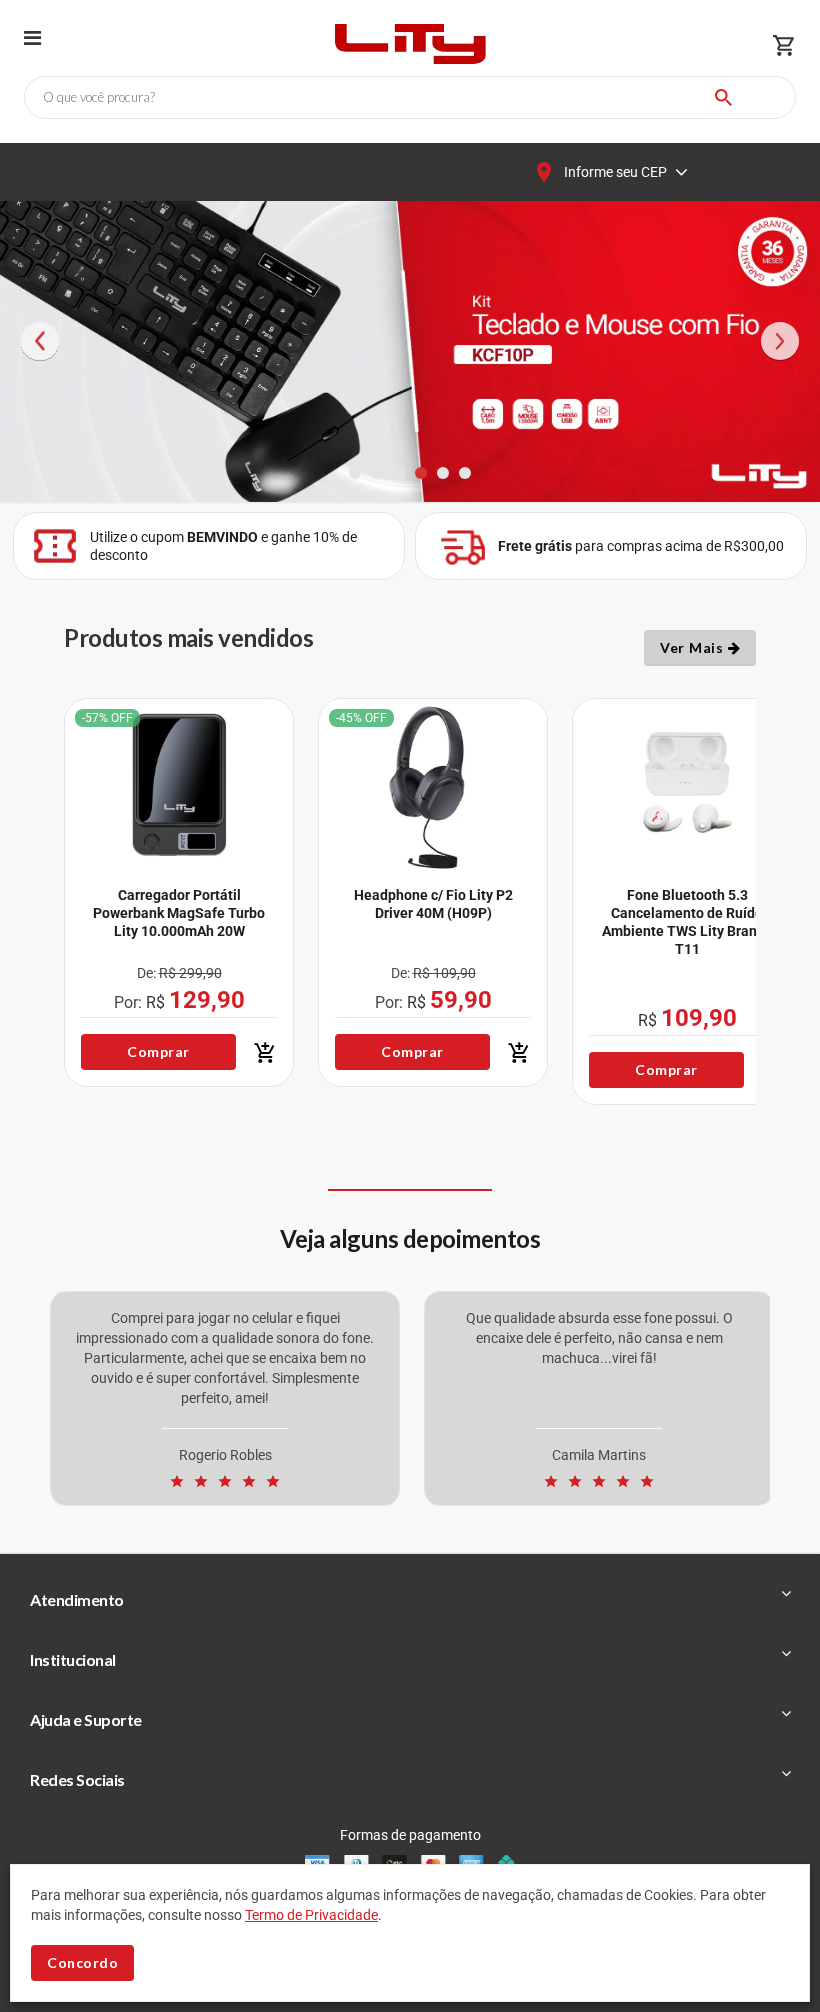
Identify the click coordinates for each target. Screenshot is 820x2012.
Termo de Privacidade (311, 1915)
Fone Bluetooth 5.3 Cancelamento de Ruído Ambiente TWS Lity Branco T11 (687, 922)
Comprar (158, 1051)
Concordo (82, 1962)
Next (780, 373)
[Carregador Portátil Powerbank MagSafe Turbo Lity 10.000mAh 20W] (179, 784)
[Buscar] (723, 97)
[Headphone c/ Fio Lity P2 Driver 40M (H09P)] (433, 784)
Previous (40, 373)
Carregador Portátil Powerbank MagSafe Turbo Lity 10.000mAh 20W (179, 913)
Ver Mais (694, 647)
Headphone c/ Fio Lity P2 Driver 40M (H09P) (433, 904)
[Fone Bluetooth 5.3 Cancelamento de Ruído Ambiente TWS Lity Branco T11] (687, 784)
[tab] (410, 1600)
